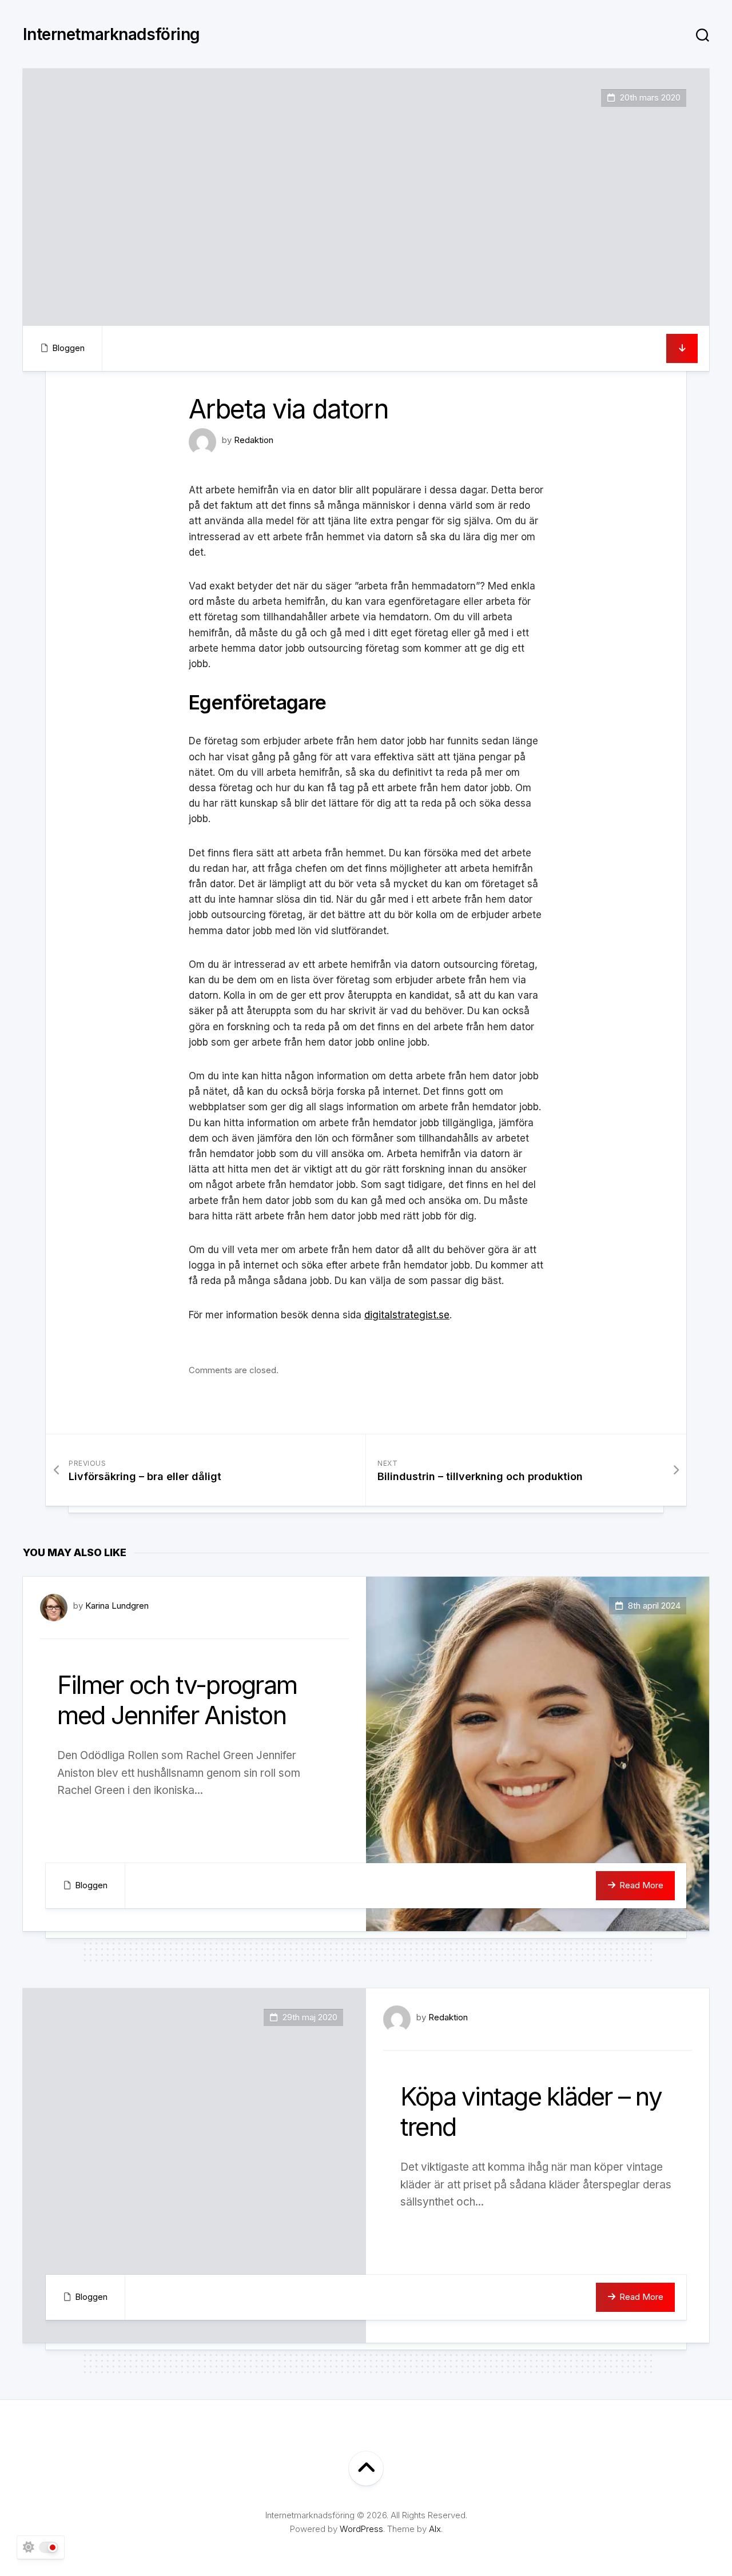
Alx (435, 2529)
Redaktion (254, 440)
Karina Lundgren (117, 1606)
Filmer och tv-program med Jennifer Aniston (177, 1700)
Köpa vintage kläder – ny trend (531, 2112)
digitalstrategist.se (407, 1315)
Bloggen (68, 348)
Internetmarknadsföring (112, 34)
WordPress (361, 2529)
